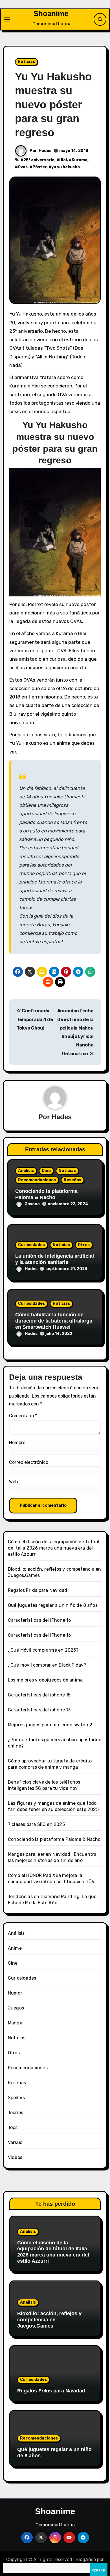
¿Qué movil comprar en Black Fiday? (47, 1665)
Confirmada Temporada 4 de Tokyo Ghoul (35, 1019)
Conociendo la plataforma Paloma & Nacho (46, 1194)
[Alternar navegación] (7, 19)
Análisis (26, 1171)
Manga (15, 2023)
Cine (46, 1171)
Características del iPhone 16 (40, 1620)
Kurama (80, 160)
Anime (15, 1948)
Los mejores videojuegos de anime (45, 1680)
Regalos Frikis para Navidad (38, 1590)
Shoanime (51, 14)
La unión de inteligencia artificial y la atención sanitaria (55, 1259)
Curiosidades (31, 1245)
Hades (45, 151)
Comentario (23, 1416)
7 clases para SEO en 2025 (36, 1824)
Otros (84, 1245)
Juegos (16, 2008)
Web (13, 1482)
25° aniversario (39, 160)
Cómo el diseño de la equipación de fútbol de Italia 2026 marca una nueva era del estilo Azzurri (53, 1548)
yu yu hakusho (66, 167)
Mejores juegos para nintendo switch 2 (50, 1725)
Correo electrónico (29, 1462)
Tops (13, 2127)
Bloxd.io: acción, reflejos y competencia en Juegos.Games (49, 2320)
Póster (39, 167)
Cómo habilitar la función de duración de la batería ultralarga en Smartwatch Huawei (54, 1321)
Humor (15, 1993)
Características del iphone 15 (39, 1695)
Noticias (26, 62)
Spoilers (16, 2098)
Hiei (63, 160)
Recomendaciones (37, 1180)
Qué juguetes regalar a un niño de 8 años (53, 1605)
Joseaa (32, 1204)
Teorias (16, 2113)
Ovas (23, 167)
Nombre (17, 1443)
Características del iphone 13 (39, 1710)
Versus (15, 2142)
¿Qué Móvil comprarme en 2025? (43, 1650)
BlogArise (86, 2560)
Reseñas (72, 1180)
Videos (15, 2157)
